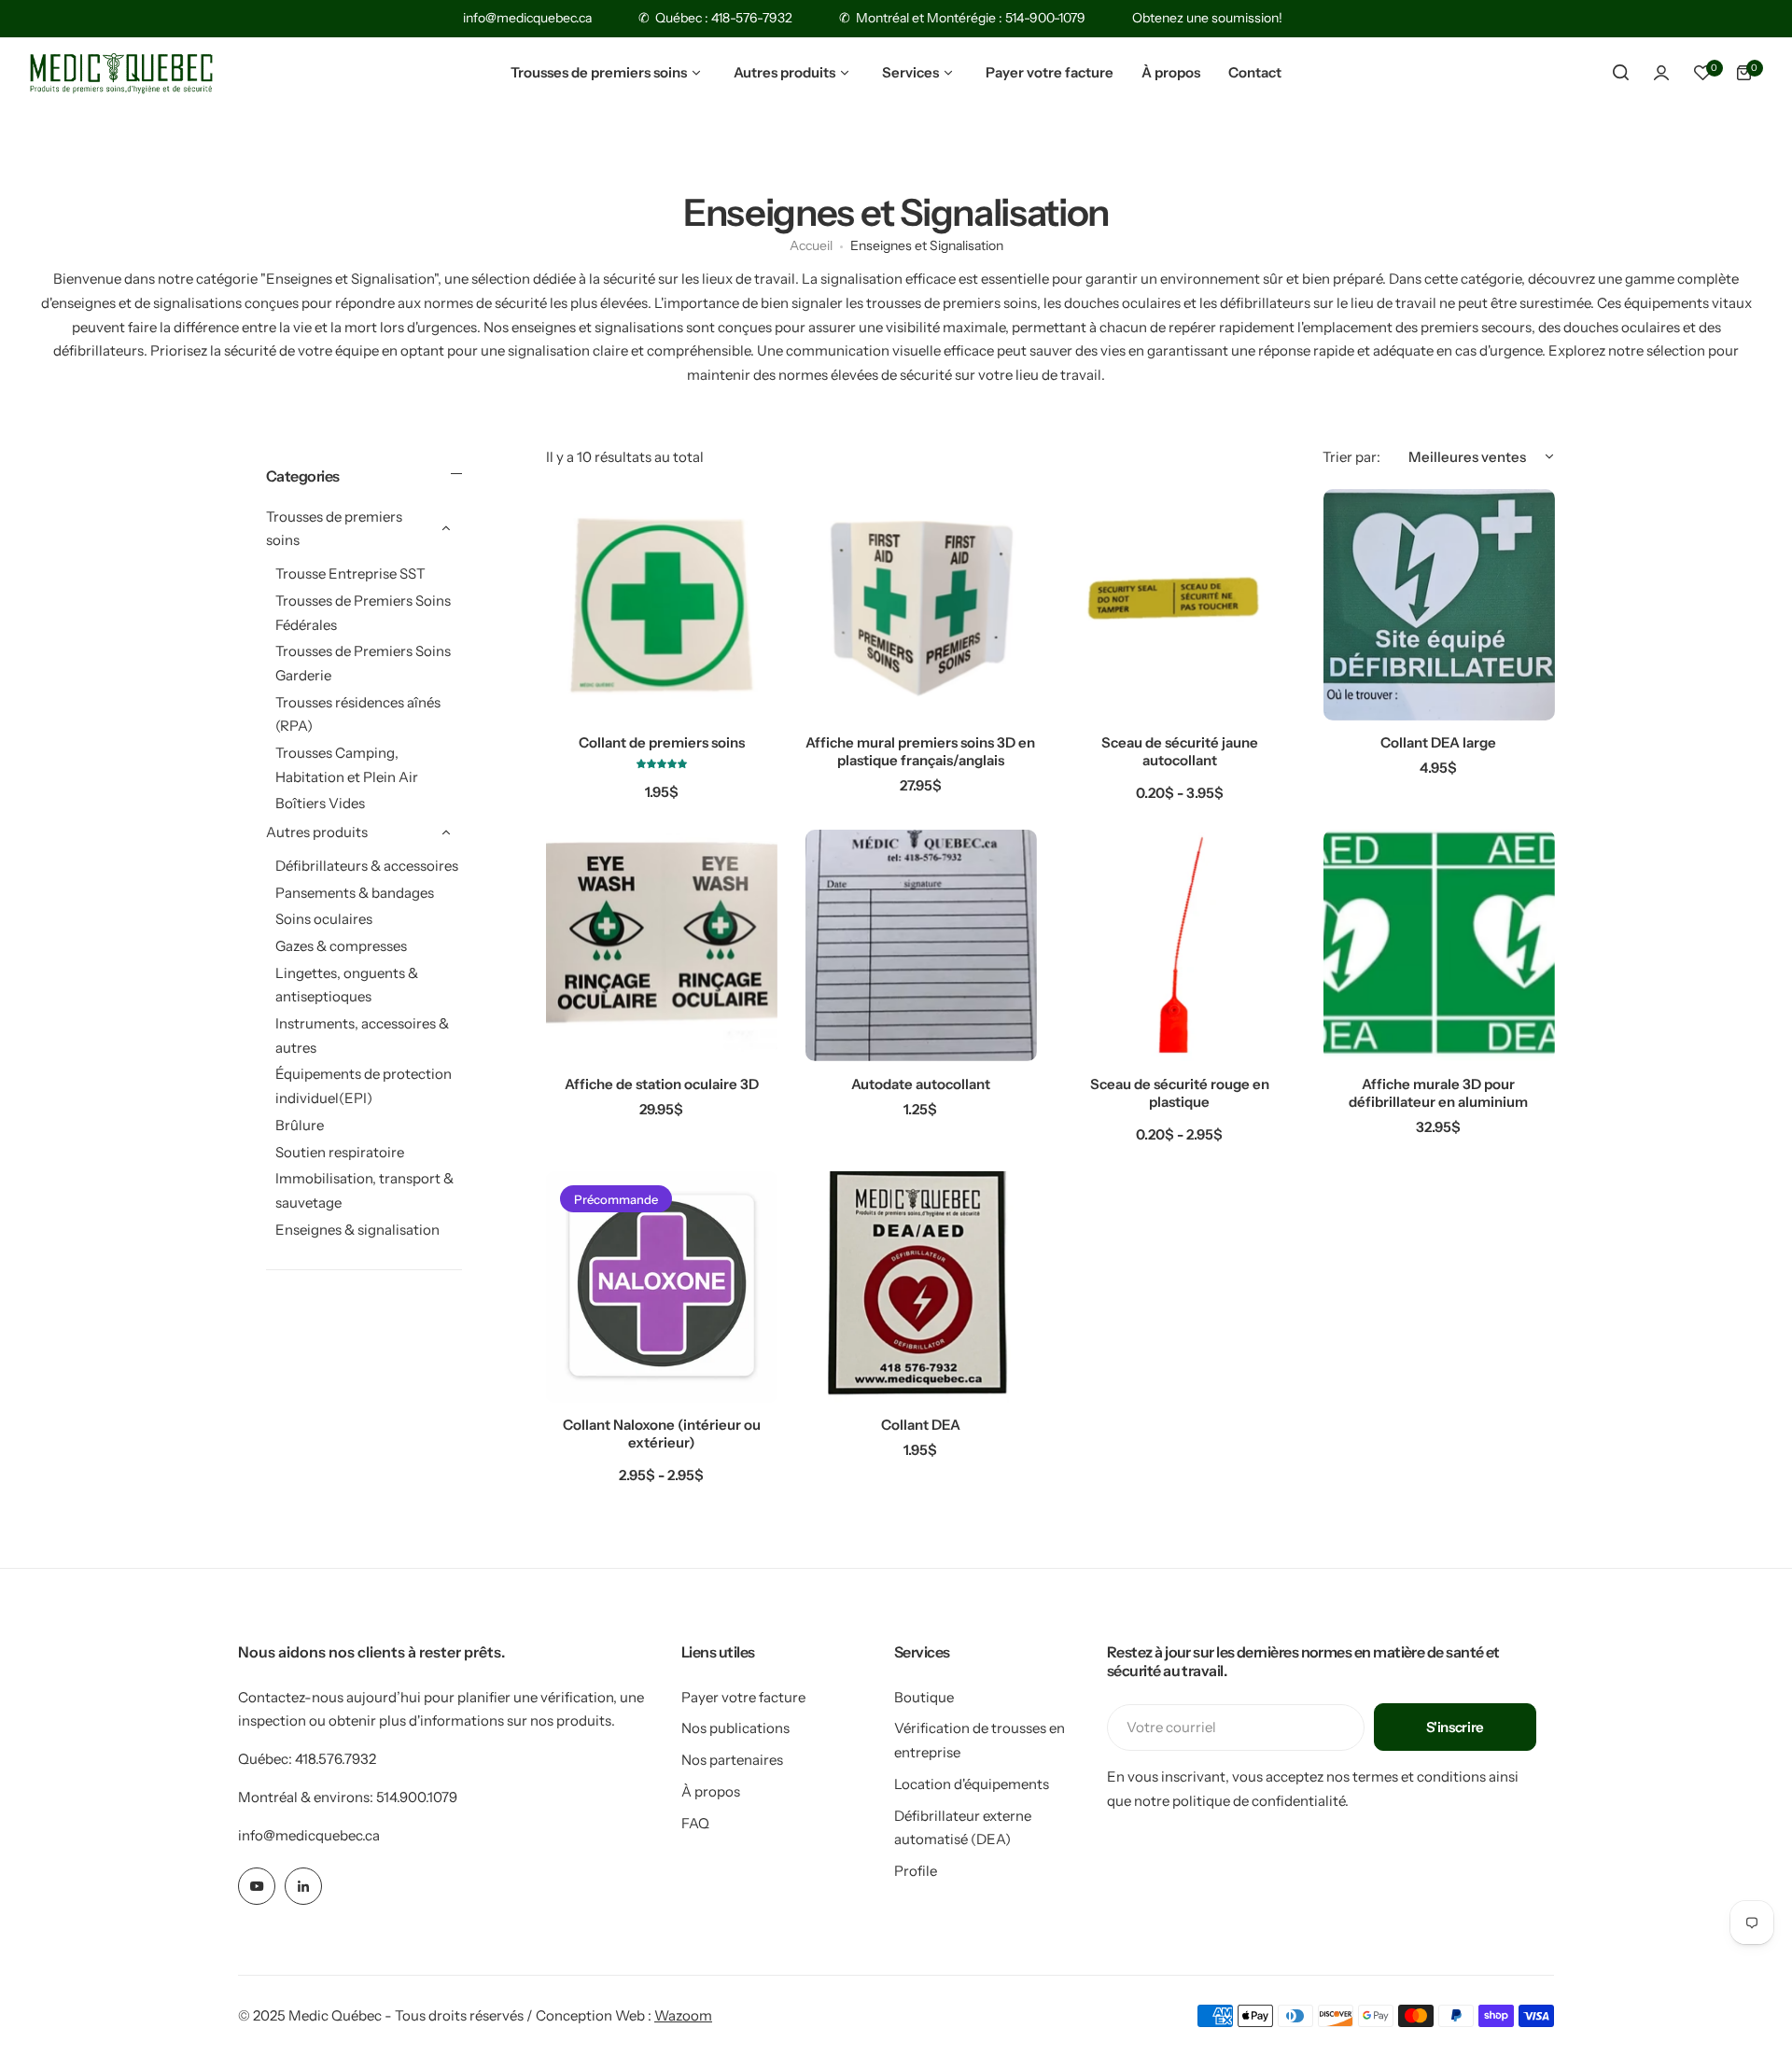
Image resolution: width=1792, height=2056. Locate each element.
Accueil (811, 245)
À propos (711, 1791)
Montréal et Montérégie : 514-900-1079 (971, 18)
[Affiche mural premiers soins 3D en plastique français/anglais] (921, 605)
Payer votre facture (743, 1697)
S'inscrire (1455, 1727)
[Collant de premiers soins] (662, 605)
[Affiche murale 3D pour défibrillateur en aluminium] (1439, 945)
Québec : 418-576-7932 (724, 18)
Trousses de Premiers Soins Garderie (363, 663)
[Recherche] (1620, 73)
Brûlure (300, 1124)
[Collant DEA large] (1439, 605)
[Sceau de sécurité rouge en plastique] (1180, 945)
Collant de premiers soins (662, 742)
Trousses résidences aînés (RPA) (358, 713)
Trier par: (1351, 457)
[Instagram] (257, 1886)
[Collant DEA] (921, 1287)
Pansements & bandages (355, 892)
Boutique (924, 1697)
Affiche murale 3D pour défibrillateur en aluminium (1438, 1093)
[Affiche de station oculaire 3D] (662, 945)
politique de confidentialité (1259, 1801)
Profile (916, 1871)
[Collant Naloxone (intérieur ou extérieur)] (662, 1287)
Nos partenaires (732, 1760)
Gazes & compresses (341, 945)
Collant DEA (921, 1425)
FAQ (695, 1823)
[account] (1661, 73)
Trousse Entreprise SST (350, 573)
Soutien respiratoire (340, 1151)
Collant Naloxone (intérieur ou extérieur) (662, 1434)
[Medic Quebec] (121, 73)
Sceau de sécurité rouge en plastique (1180, 1093)
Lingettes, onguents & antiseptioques (347, 984)
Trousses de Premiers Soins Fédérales (363, 612)
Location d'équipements (972, 1784)
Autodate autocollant (921, 1084)
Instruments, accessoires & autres (362, 1035)
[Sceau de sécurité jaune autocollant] (1180, 605)
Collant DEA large (1438, 742)
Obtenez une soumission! (1207, 18)
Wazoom (683, 2015)
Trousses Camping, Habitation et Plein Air (347, 765)
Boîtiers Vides (320, 803)
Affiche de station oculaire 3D (662, 1084)
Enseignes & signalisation (357, 1229)
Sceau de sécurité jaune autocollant (1180, 751)
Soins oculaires (324, 919)
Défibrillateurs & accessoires (367, 865)
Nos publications (735, 1728)
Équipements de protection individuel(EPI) (364, 1086)
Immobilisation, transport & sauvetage (364, 1190)
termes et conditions (1419, 1776)
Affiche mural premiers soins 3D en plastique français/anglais (920, 751)
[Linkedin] (303, 1886)
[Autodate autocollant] (921, 945)
